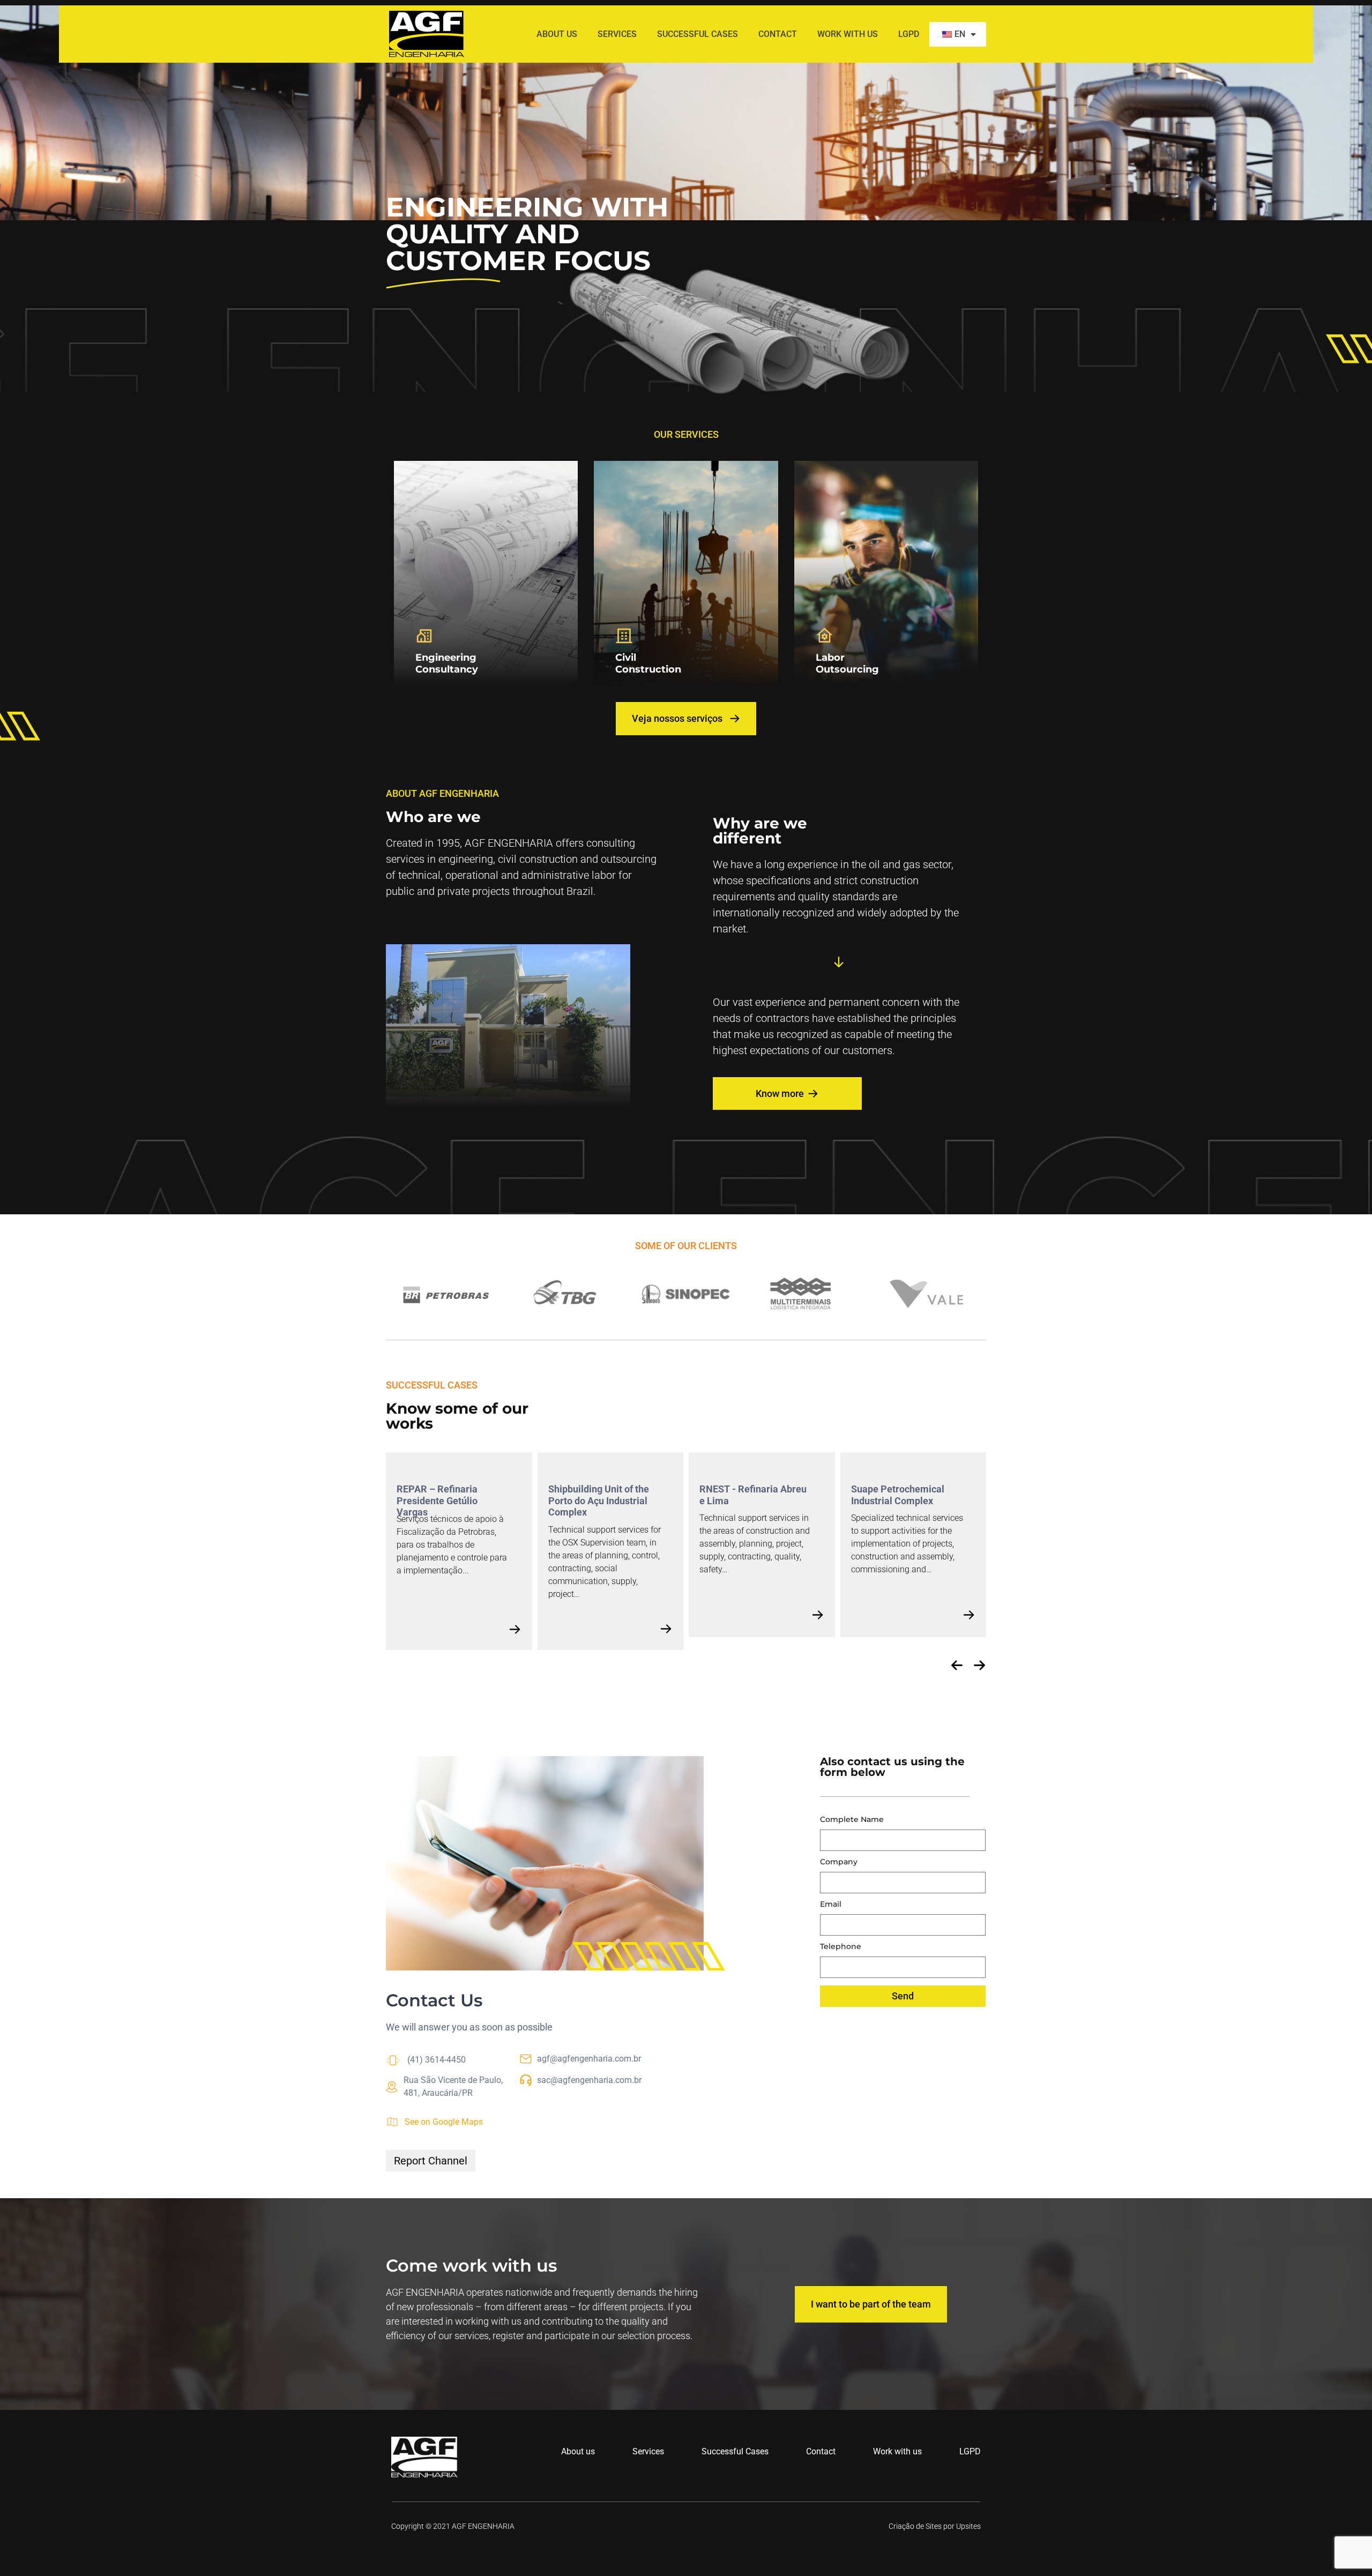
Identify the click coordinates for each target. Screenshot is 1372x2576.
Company (839, 1862)
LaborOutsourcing (847, 663)
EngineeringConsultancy (447, 663)
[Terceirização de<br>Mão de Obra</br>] (825, 636)
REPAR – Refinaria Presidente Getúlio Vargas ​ (437, 1500)
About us (557, 34)
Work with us (848, 34)
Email (831, 1905)
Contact (778, 34)
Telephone (841, 1947)
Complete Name (852, 1820)
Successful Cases (698, 34)
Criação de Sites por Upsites (935, 2526)
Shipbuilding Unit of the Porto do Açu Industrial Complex (599, 1500)
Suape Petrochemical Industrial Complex (898, 1495)
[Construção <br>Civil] (624, 636)
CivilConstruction (648, 663)
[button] (957, 1665)
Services (617, 34)
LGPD (909, 34)
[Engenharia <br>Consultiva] (424, 636)
